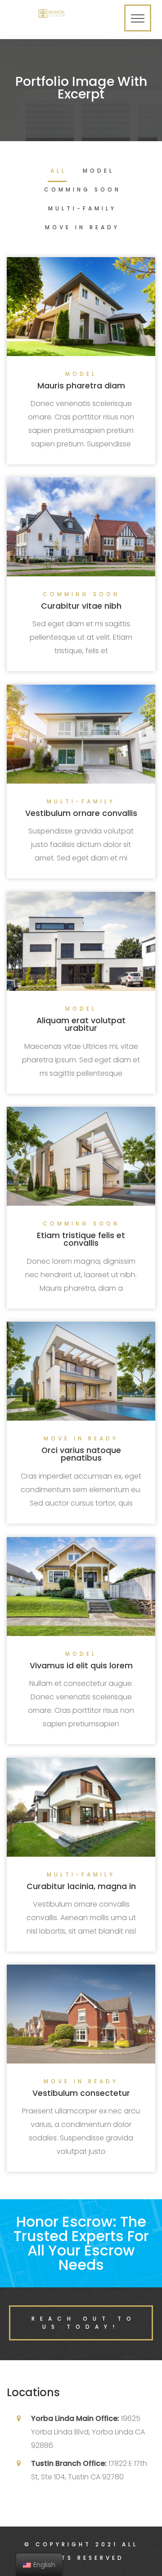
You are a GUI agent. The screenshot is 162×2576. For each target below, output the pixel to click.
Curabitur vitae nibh (81, 606)
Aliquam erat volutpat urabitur (81, 1025)
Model (99, 171)
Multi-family (82, 209)
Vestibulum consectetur (81, 2093)
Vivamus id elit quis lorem (81, 1666)
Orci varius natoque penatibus (81, 1454)
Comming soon (83, 190)
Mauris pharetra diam (81, 386)
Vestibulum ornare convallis (81, 813)
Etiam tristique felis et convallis (81, 1239)
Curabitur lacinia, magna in (81, 1886)
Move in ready (82, 228)
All (58, 171)
